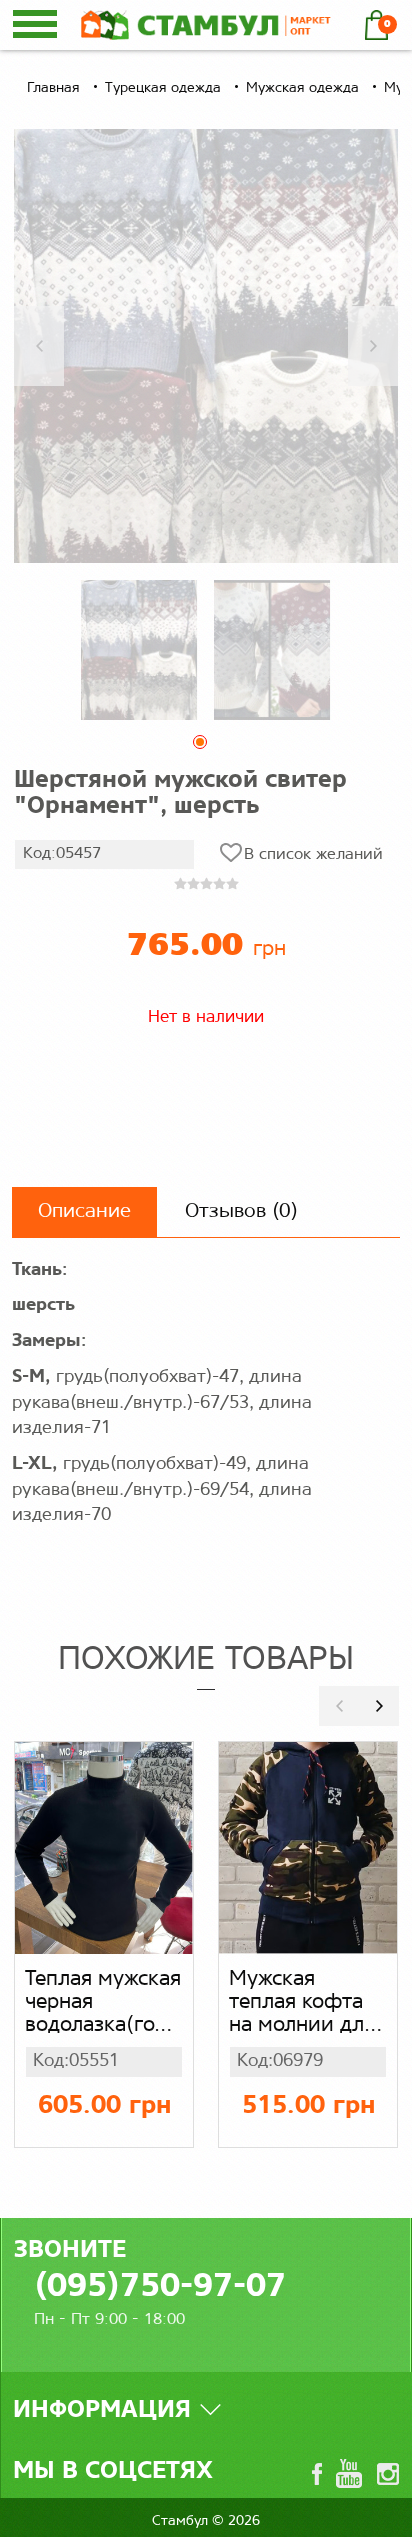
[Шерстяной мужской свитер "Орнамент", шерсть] (206, 346)
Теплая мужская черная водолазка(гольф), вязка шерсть (104, 2003)
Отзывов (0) (241, 1211)
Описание (84, 1211)
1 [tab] (206, 748)
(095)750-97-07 (160, 2287)
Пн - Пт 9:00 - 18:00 (109, 2319)
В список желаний (313, 854)
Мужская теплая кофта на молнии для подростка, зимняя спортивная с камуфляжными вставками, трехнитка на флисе (308, 2003)
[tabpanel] (139, 649)
